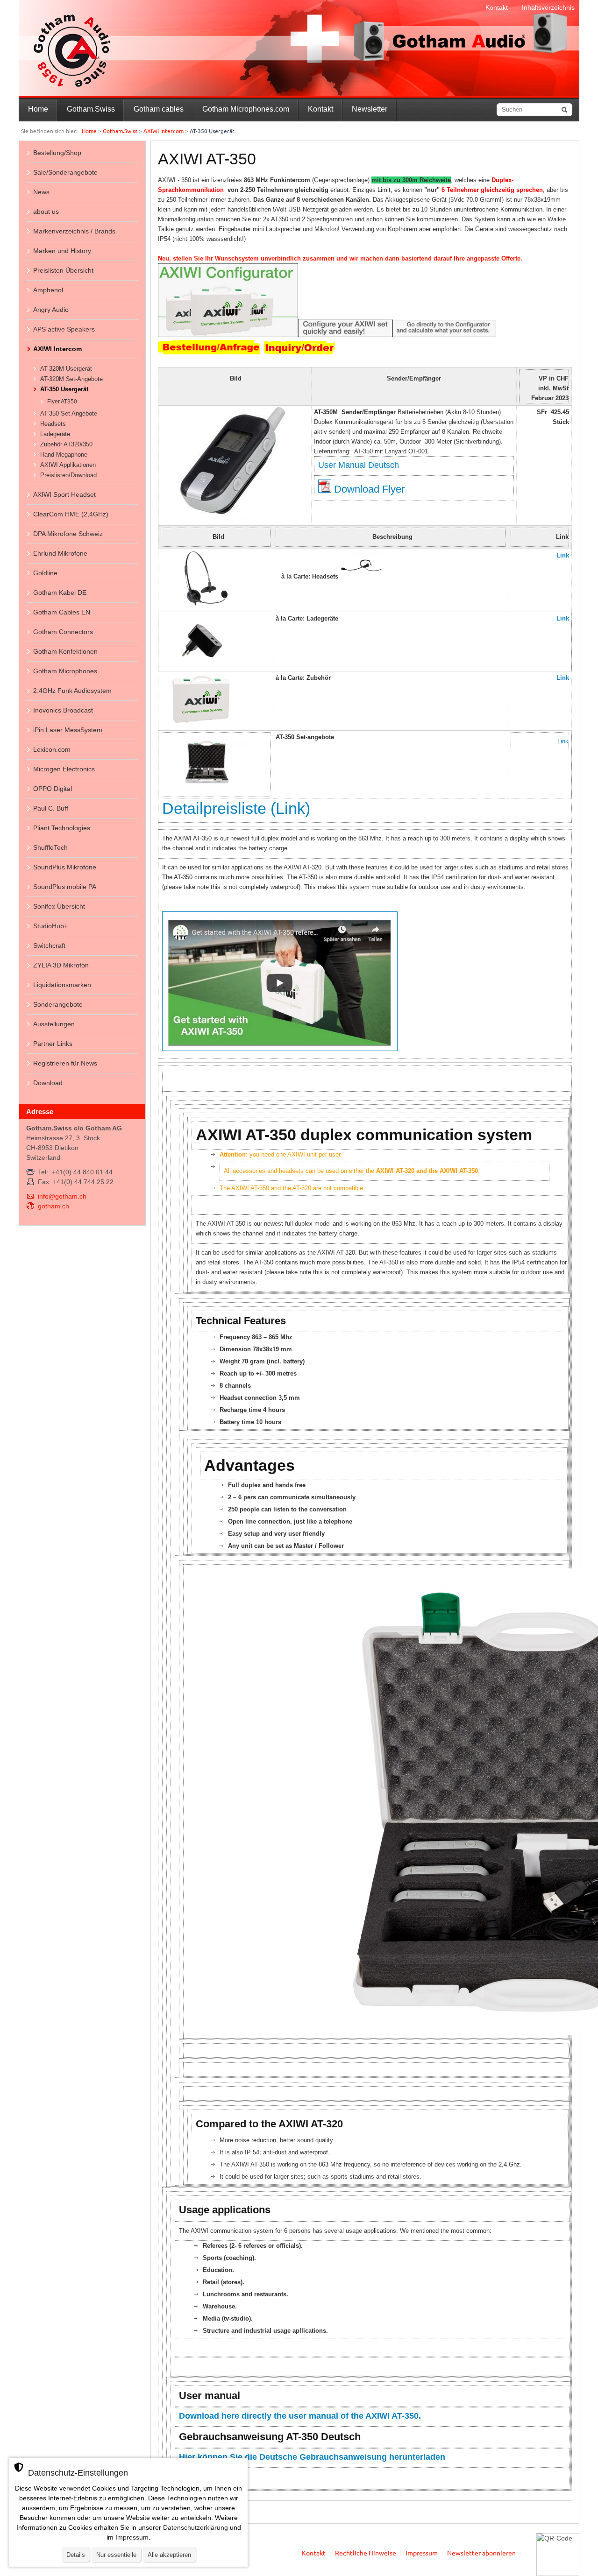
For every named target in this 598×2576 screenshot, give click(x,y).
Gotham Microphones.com (246, 109)
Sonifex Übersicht (59, 906)
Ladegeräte (55, 434)
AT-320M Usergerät (66, 369)
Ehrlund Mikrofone (60, 553)
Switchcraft (49, 946)
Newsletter (370, 109)
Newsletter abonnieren (481, 2553)
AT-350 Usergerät (64, 389)
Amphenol (48, 290)
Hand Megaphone (64, 455)
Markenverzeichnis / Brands (74, 231)
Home (38, 109)
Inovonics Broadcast (63, 710)
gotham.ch (53, 1206)
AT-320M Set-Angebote (71, 379)
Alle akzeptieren (169, 2555)
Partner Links (53, 1044)
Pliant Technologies (62, 828)
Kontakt (497, 7)
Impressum (422, 2553)
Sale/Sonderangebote (65, 172)
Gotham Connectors (63, 632)
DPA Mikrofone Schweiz (68, 534)
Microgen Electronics (64, 769)
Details (76, 2555)
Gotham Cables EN (62, 612)
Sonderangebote (58, 1004)
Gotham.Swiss (91, 109)
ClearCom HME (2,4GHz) (71, 514)
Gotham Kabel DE (60, 593)
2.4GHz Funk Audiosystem (72, 691)
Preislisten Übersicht (63, 270)
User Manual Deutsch (359, 465)
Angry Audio (51, 310)
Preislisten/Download (68, 475)
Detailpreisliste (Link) (236, 808)
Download (48, 1083)
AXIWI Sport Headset (64, 494)
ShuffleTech (50, 847)
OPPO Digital (53, 789)
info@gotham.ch (62, 1196)
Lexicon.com (52, 749)
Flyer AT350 (62, 402)
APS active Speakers (64, 329)
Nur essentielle (116, 2555)
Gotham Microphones (65, 671)
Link (563, 555)
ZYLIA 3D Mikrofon (61, 965)
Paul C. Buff (51, 808)
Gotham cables (159, 109)
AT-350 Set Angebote (69, 413)
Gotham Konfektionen (65, 651)
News (41, 192)
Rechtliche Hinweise (366, 2553)
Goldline (45, 573)
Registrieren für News (65, 1063)
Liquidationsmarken (62, 985)
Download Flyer (369, 489)
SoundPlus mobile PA (65, 887)
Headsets (53, 424)
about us (46, 212)
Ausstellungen (54, 1024)
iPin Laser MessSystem (68, 730)
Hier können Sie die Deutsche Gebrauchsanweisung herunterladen (312, 2457)
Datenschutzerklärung (196, 2527)
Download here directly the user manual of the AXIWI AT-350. (300, 2416)
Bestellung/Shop (57, 153)
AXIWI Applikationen (68, 465)
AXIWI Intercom (164, 131)
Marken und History (62, 251)
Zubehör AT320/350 (66, 444)
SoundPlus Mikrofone (65, 867)
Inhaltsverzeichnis (548, 7)
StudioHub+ (50, 926)
